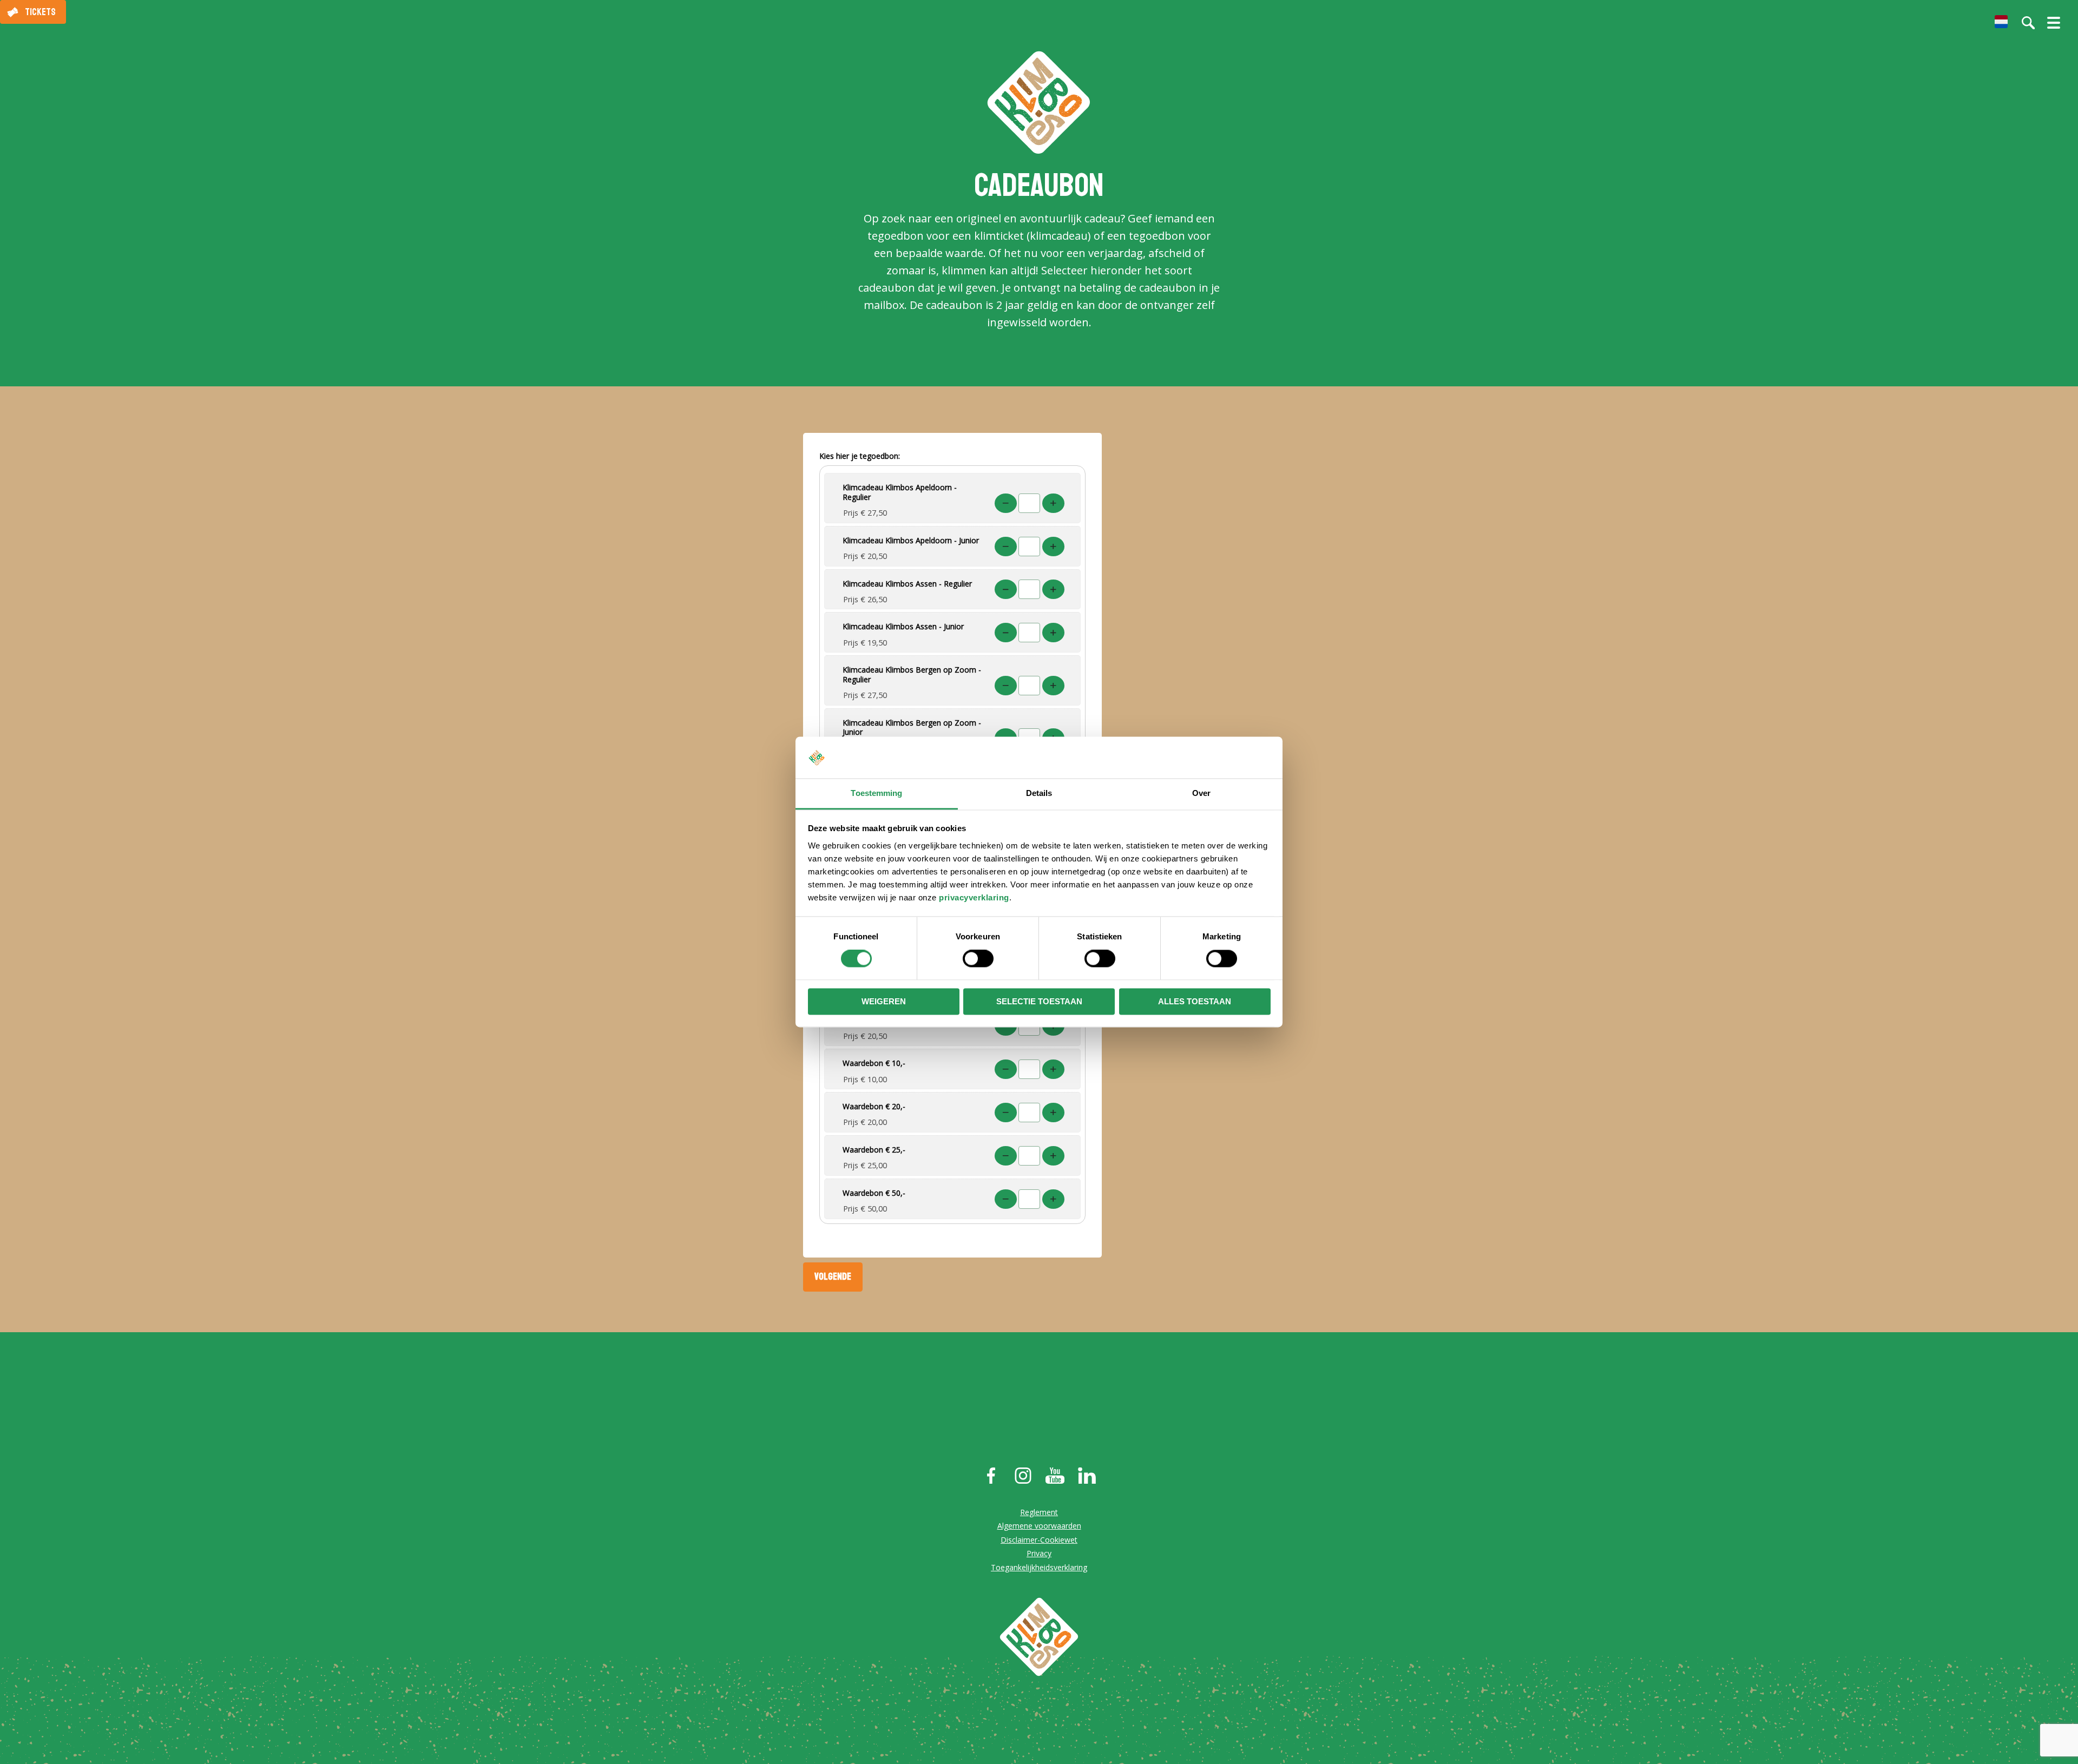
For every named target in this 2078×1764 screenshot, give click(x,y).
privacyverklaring (974, 897)
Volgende (833, 1276)
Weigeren (884, 1001)
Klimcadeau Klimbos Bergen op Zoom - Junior (912, 728)
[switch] (978, 959)
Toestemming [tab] (876, 793)
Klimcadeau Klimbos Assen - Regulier (907, 584)
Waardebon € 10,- (874, 1063)
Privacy (1039, 1553)
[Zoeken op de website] (2028, 23)
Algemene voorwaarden (1039, 1526)
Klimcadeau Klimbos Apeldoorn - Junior (911, 540)
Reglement (1039, 1512)
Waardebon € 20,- (874, 1106)
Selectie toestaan (1039, 1001)
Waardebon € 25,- (874, 1150)
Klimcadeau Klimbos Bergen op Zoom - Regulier (912, 674)
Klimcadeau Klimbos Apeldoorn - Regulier (900, 492)
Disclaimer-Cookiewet (1039, 1540)
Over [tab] (1201, 793)
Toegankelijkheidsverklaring (1039, 1567)
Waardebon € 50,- (874, 1193)
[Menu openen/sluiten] (2054, 27)
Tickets (40, 12)
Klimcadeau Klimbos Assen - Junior (903, 626)
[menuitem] (2001, 22)
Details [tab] (1039, 793)
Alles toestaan (1195, 1001)
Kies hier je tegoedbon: (860, 456)
